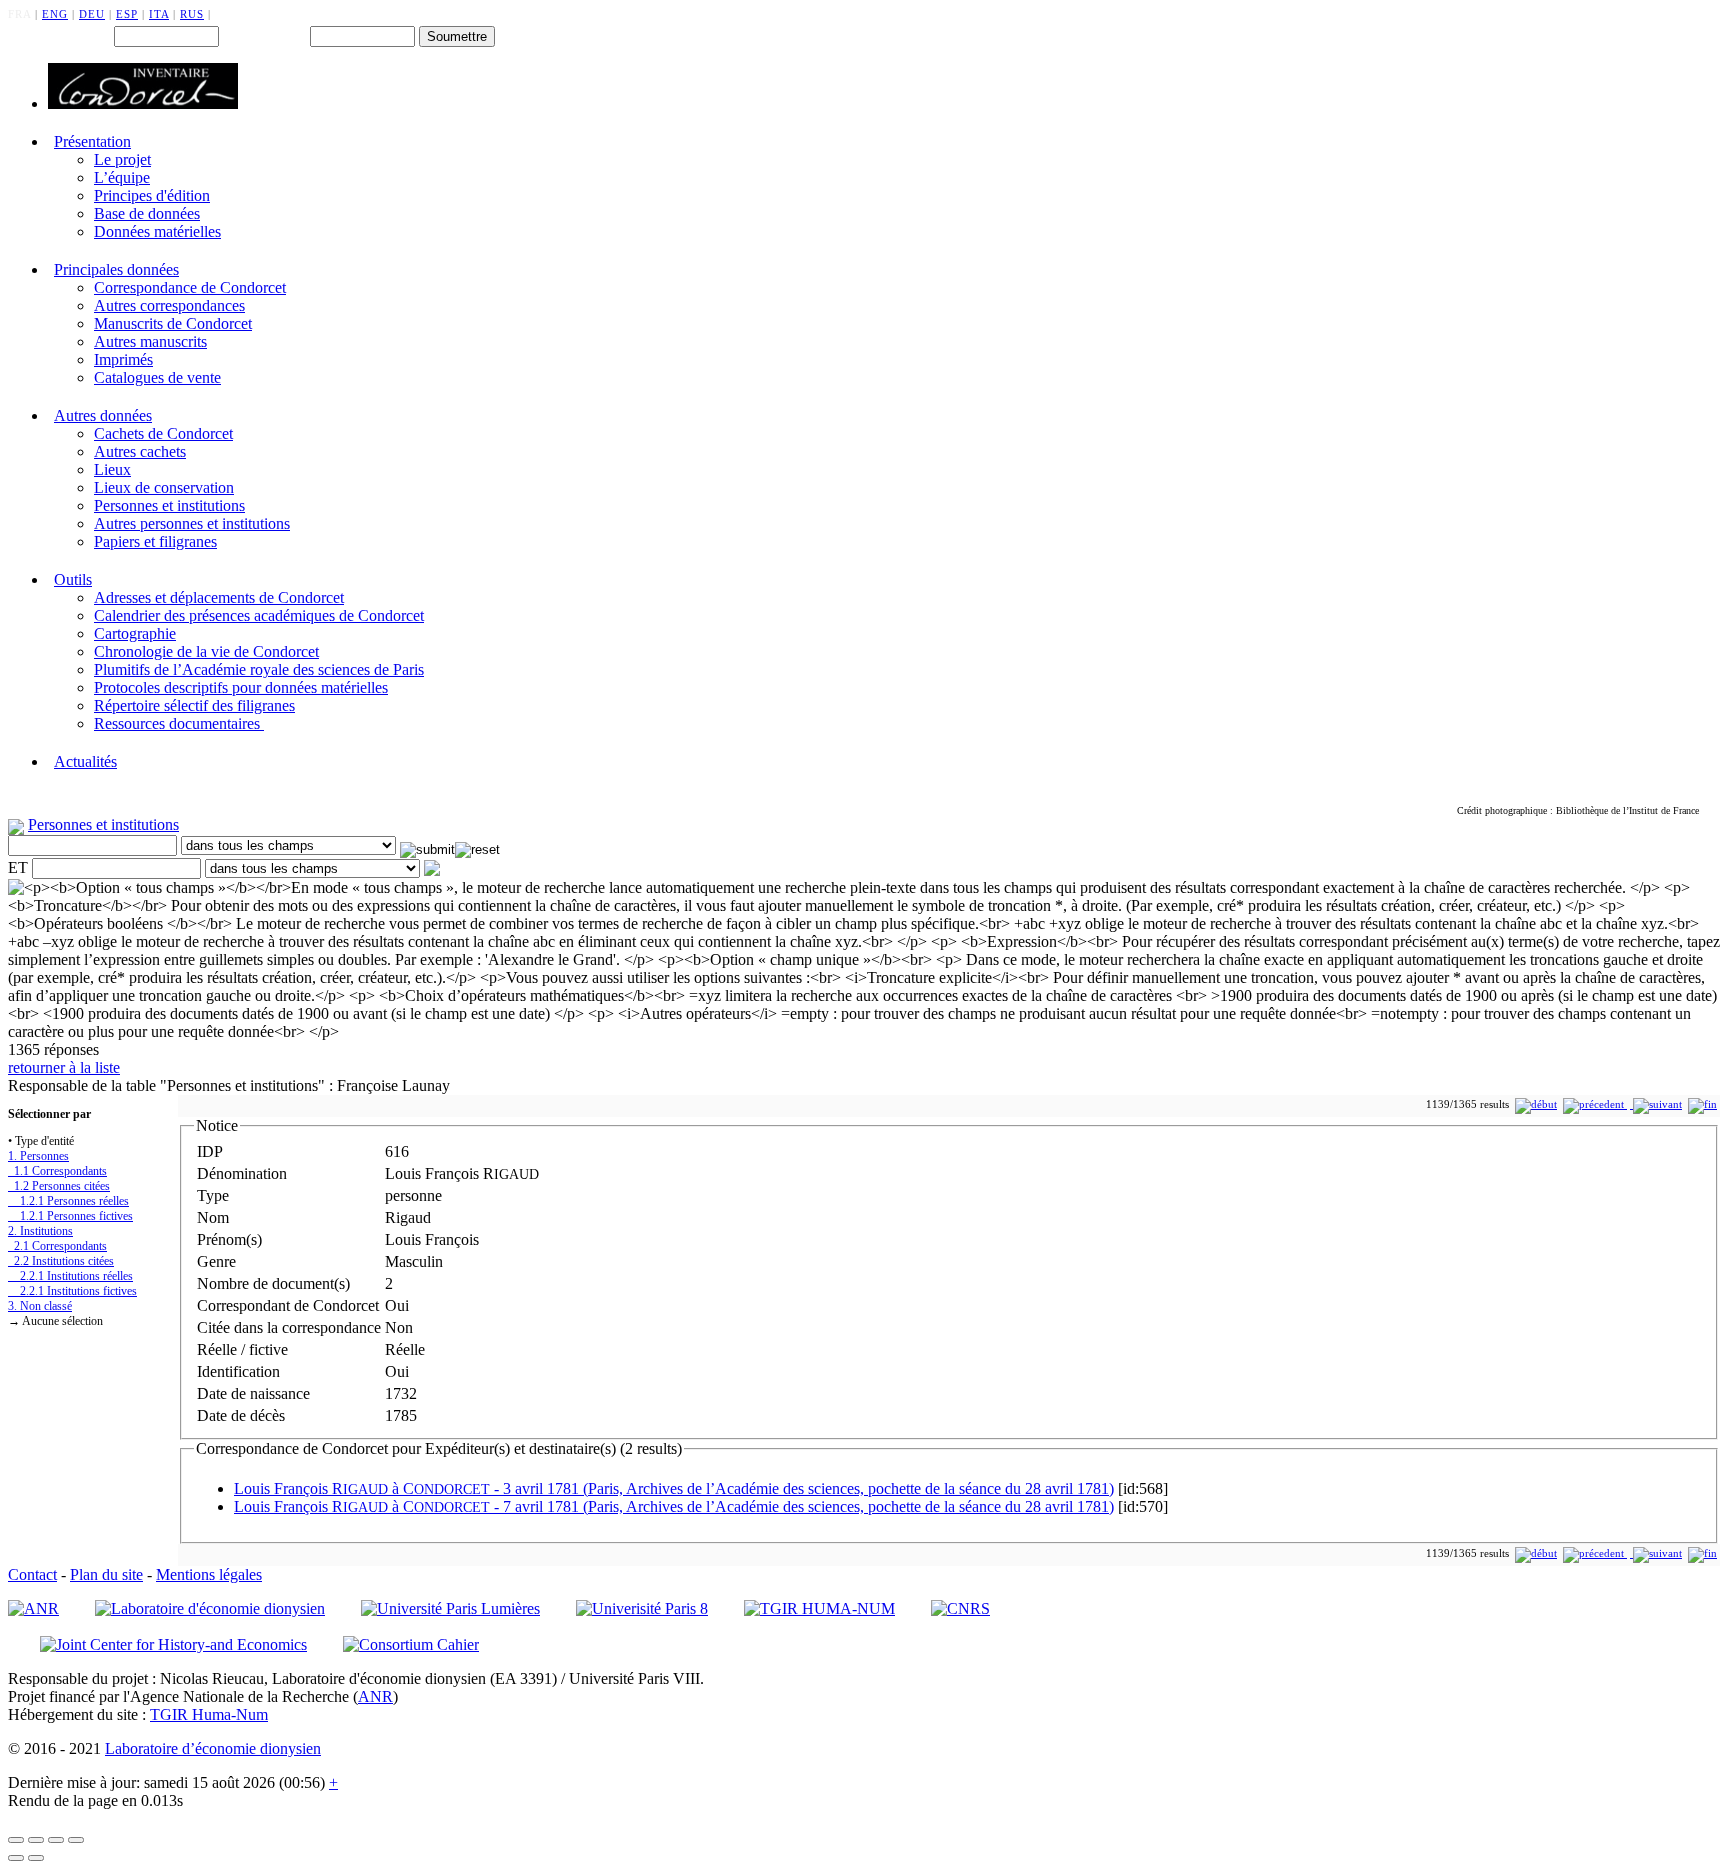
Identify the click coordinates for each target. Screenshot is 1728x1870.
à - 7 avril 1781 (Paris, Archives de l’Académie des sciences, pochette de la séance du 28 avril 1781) (674, 1506)
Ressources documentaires (179, 723)
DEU (92, 14)
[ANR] (33, 1608)
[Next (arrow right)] (36, 1858)
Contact (32, 1574)
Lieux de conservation (164, 487)
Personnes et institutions (169, 505)
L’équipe (122, 177)
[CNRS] (960, 1608)
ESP (127, 14)
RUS (192, 14)
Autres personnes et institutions (192, 523)
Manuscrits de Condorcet (173, 323)
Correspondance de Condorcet (190, 287)
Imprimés (123, 359)
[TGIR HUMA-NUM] (819, 1608)
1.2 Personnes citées (59, 1186)
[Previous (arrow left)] (16, 1858)
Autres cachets (140, 451)
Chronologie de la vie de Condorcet (206, 651)
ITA (159, 14)
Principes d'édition (152, 195)
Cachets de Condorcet (163, 433)
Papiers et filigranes (155, 541)
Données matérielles (157, 231)
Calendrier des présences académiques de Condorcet (259, 615)
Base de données (147, 213)
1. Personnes (38, 1156)
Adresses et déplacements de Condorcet (219, 597)
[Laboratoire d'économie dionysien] (210, 1608)
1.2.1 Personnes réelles (68, 1201)
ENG (55, 14)
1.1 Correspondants (57, 1171)
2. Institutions (40, 1231)
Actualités (85, 761)
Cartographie (135, 633)
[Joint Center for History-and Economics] (173, 1644)
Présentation (92, 141)
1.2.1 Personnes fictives (70, 1216)
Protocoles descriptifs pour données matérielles (241, 687)
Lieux (112, 469)
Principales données (116, 269)
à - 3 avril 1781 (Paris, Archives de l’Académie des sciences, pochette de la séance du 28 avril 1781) (674, 1488)
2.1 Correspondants (57, 1246)
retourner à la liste (64, 1067)
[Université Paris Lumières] (450, 1608)
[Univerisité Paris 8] (642, 1608)
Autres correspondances (169, 305)
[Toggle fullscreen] (56, 1840)
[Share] (36, 1840)
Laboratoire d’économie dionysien (213, 1748)
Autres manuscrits (150, 341)
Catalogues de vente (157, 377)
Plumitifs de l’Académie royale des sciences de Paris (259, 669)
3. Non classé (40, 1306)
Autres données (103, 415)
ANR (375, 1696)
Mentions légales (209, 1574)
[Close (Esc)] (16, 1840)
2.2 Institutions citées (61, 1261)
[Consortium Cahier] (411, 1644)
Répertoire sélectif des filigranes (194, 705)
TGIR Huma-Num (209, 1714)
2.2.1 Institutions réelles (70, 1276)
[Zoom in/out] (76, 1840)
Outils (73, 579)
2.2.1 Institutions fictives (72, 1291)
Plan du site (106, 1574)
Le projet (122, 159)
